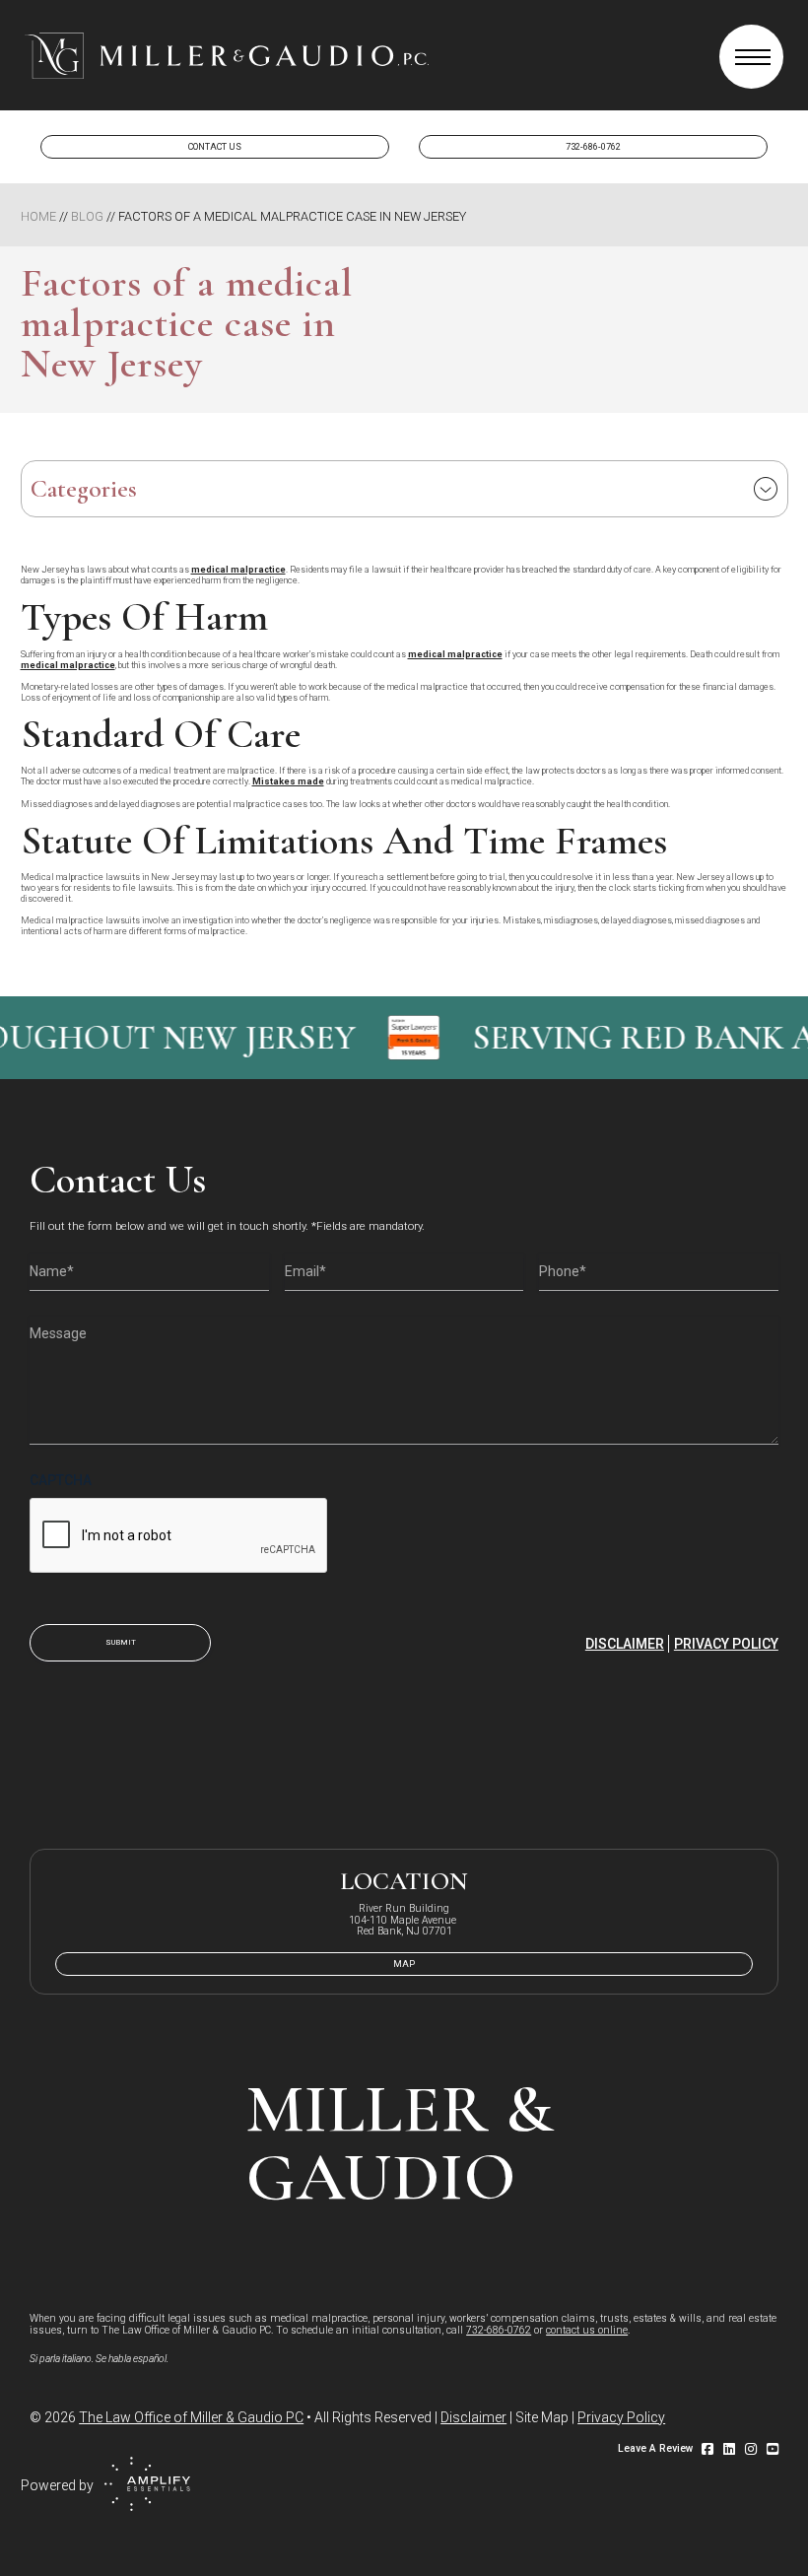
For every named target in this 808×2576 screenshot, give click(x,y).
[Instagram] (751, 2449)
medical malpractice (238, 570)
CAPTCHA (61, 1480)
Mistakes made (288, 781)
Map (404, 1964)
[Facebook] (707, 2449)
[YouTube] (773, 2449)
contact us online (587, 2330)
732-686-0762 (593, 147)
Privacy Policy (726, 1644)
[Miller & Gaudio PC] (227, 56)
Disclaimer (625, 1644)
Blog (87, 216)
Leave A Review (656, 2448)
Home (38, 216)
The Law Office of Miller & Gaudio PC (191, 2417)
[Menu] (752, 57)
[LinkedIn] (729, 2449)
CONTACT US (215, 147)
